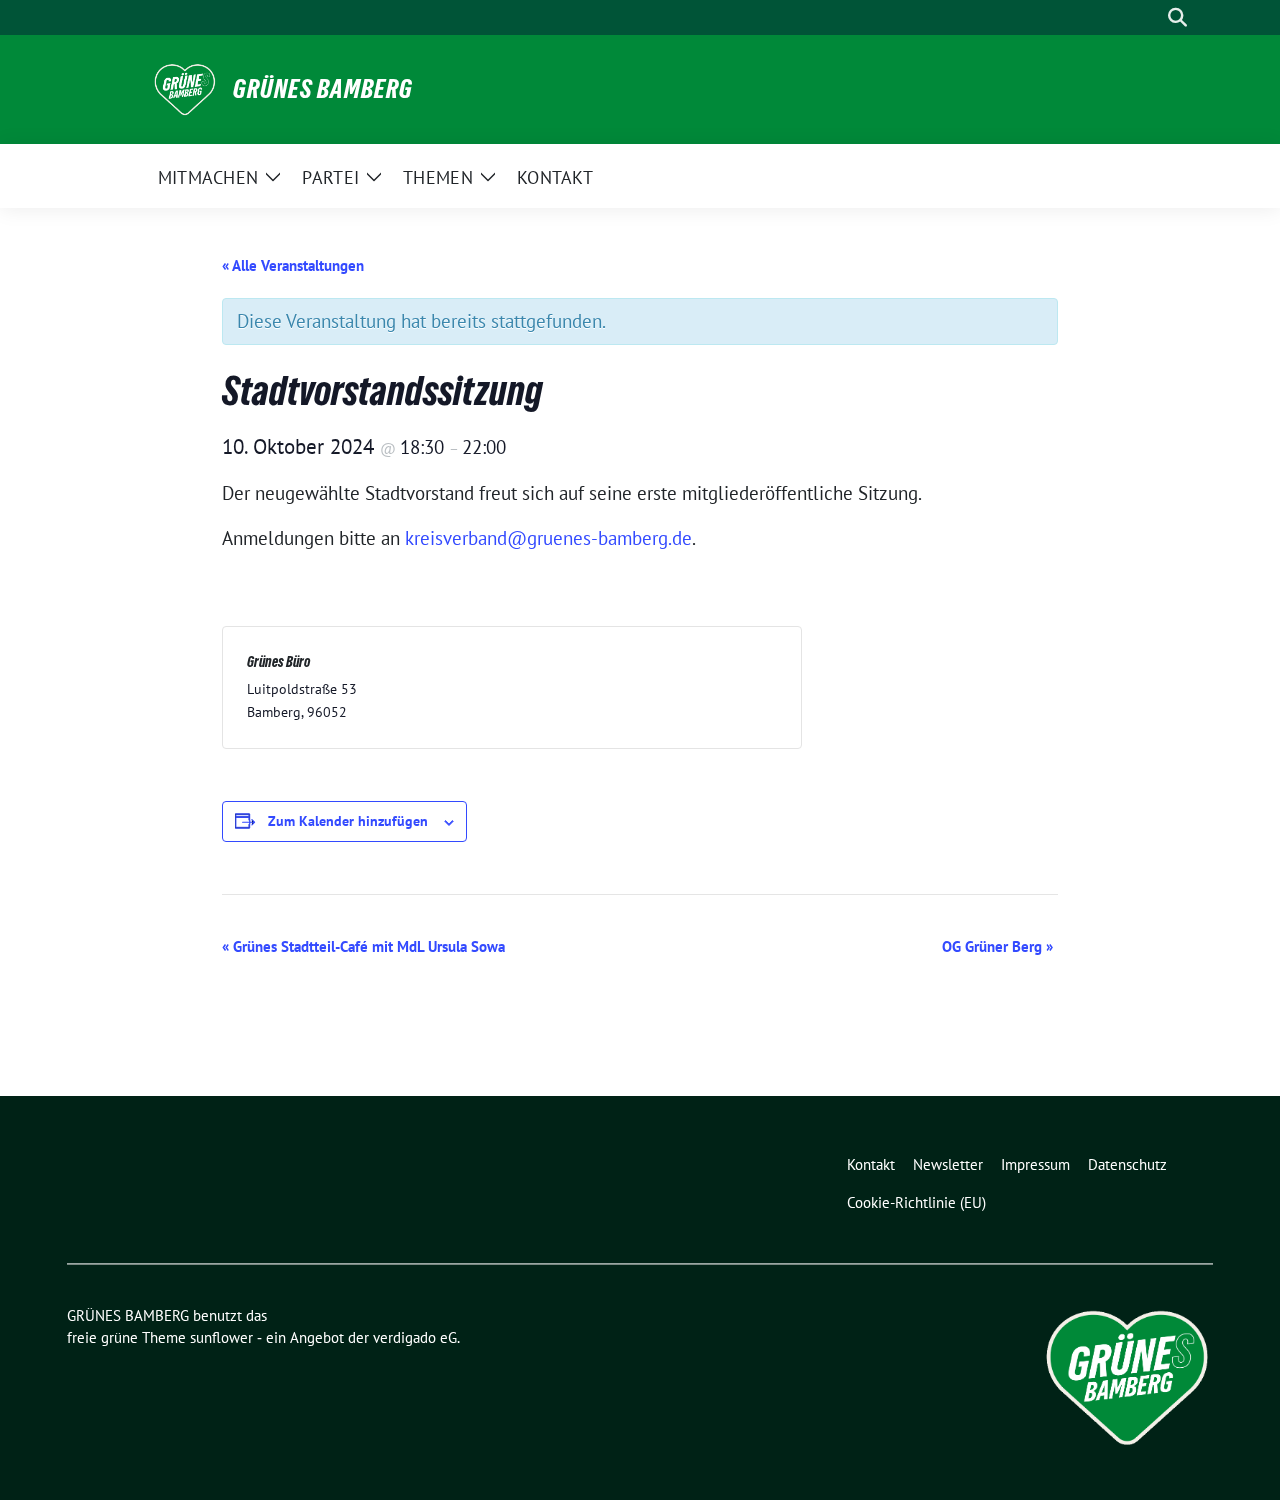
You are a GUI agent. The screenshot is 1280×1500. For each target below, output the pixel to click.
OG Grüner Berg (997, 946)
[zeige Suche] (1177, 17)
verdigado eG (415, 1337)
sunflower (221, 1337)
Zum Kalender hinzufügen (348, 821)
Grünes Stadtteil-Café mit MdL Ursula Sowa (363, 946)
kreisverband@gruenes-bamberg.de (548, 538)
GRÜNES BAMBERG (323, 89)
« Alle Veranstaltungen (293, 265)
